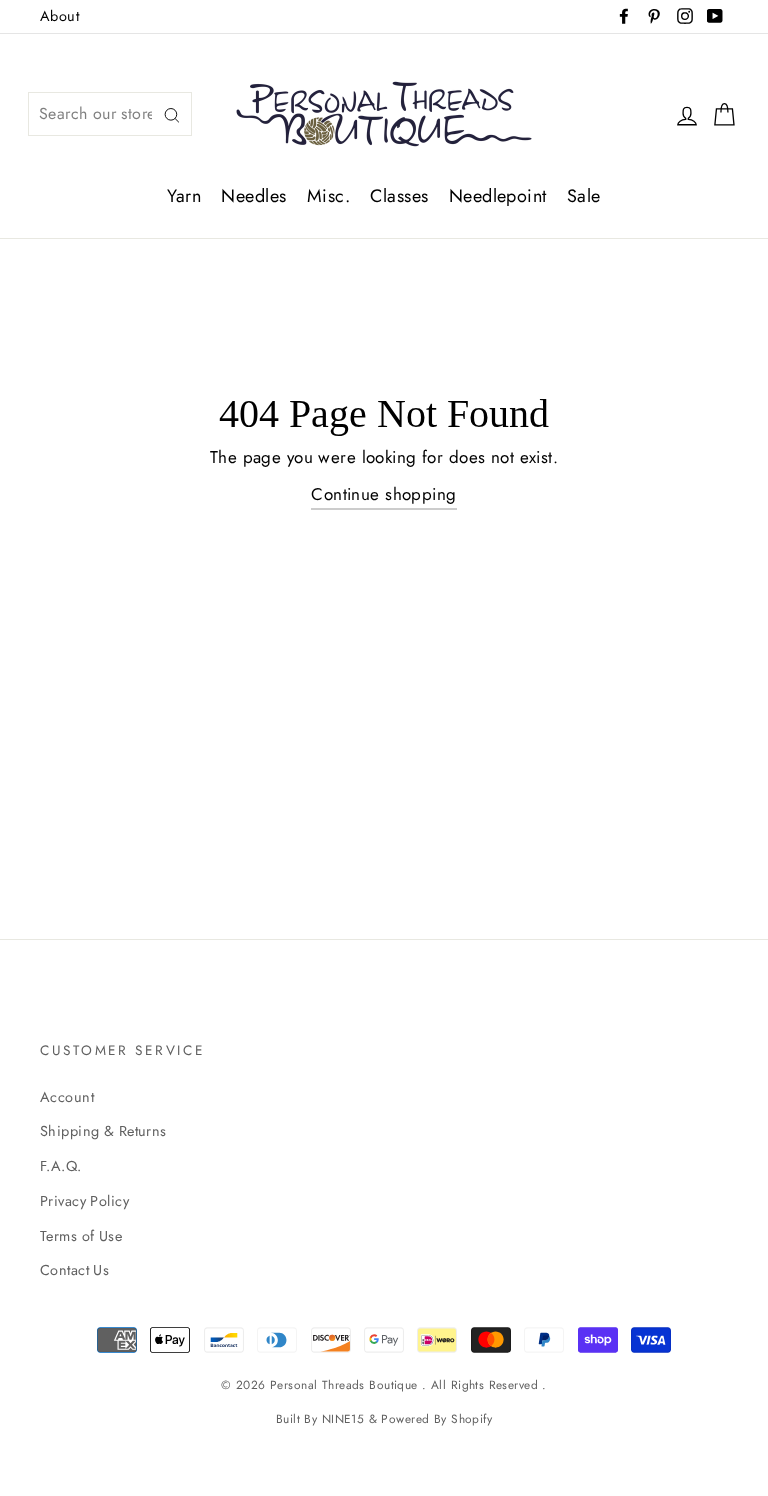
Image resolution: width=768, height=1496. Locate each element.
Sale (584, 196)
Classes (399, 196)
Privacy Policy (84, 1201)
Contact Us (74, 1270)
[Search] (172, 114)
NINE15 (343, 1418)
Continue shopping (383, 494)
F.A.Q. (61, 1166)
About (59, 16)
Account (67, 1097)
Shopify (471, 1418)
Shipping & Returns (103, 1131)
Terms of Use (81, 1236)
